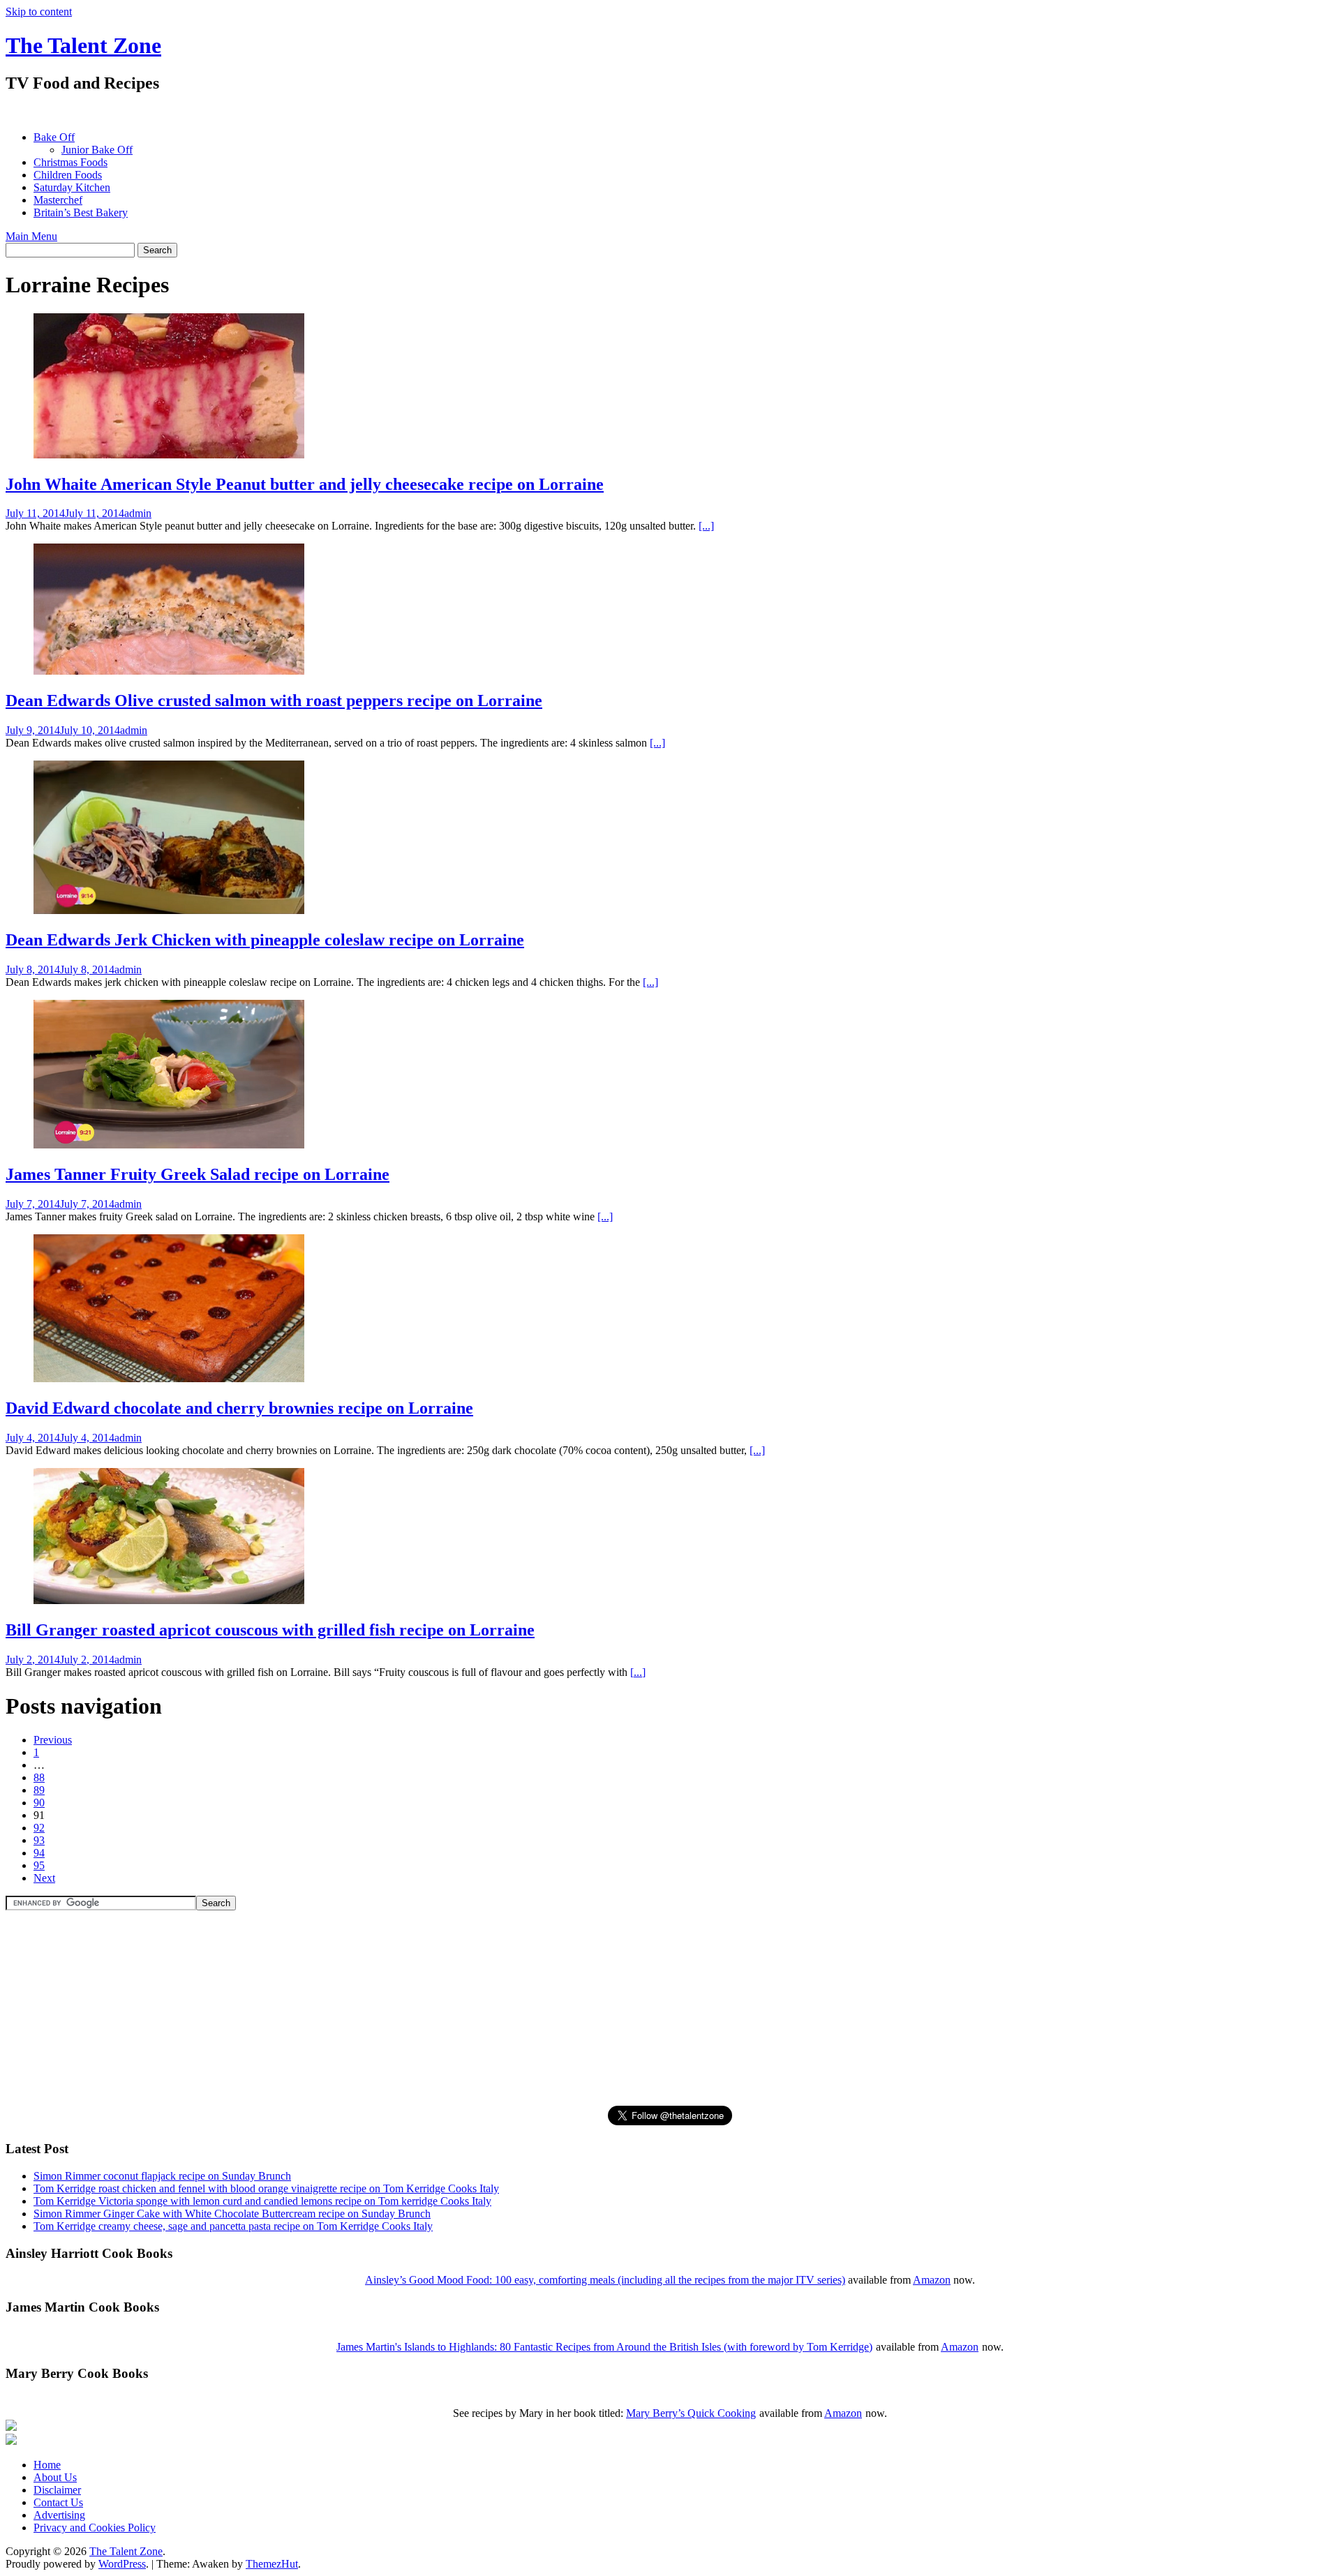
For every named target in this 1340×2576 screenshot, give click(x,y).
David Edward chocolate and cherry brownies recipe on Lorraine (239, 1408)
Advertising (59, 2515)
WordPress (122, 2564)
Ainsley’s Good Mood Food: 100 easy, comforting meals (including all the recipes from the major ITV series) (605, 2280)
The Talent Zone (83, 45)
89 (39, 1790)
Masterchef (58, 200)
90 (39, 1803)
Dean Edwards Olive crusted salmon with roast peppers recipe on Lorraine (274, 701)
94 (39, 1853)
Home (47, 2465)
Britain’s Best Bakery (81, 212)
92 (39, 1828)
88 (39, 1777)
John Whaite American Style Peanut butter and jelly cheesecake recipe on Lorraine (305, 484)
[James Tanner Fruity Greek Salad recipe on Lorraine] (169, 1145)
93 (39, 1840)
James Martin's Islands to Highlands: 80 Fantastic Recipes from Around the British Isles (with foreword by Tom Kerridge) (604, 2347)
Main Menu (31, 236)
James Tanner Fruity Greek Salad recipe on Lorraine (198, 1174)
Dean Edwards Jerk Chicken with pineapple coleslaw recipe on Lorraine (265, 940)
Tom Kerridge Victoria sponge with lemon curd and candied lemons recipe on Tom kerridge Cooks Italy (262, 2201)
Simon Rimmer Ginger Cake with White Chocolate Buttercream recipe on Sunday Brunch (232, 2214)
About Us (55, 2477)
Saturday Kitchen (72, 187)
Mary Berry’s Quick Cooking (691, 2413)
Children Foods (68, 175)
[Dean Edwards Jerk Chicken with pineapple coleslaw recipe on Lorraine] (169, 910)
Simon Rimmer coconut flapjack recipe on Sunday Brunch (162, 2176)
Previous (53, 1740)
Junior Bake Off (97, 150)
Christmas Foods (70, 162)
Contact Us (58, 2502)
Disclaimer (57, 2490)
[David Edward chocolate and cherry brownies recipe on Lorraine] (169, 1378)
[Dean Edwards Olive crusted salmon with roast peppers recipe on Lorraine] (169, 671)
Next (44, 1878)
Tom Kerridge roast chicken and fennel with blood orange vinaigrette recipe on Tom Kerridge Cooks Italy (266, 2188)
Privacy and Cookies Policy (95, 2528)
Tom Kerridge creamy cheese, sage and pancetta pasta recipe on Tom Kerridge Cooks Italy (233, 2226)
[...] (706, 526)
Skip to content (39, 12)
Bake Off (54, 137)
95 (39, 1865)
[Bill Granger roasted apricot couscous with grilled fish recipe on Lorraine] (169, 1600)
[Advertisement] (260, 112)
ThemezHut (272, 2564)
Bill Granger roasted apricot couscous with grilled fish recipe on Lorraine (270, 1630)
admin (138, 513)
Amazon (932, 2280)
